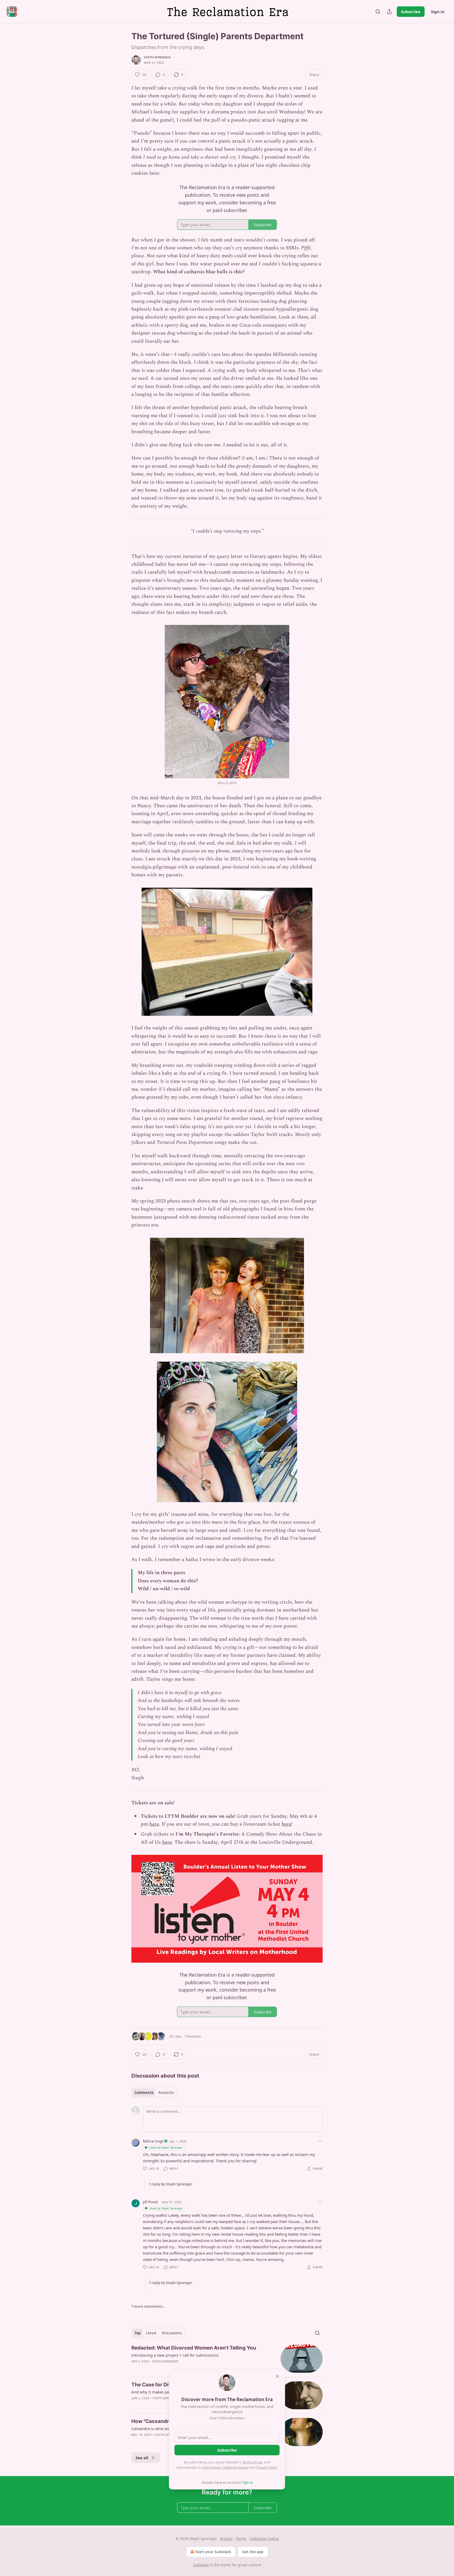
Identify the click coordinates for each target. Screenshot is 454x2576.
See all (142, 2458)
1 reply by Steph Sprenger (171, 2184)
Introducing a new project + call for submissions (175, 2355)
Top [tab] (138, 2333)
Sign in (438, 12)
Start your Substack (213, 2552)
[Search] (378, 12)
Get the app (253, 2552)
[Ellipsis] (320, 2141)
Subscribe (411, 12)
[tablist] (154, 2093)
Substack (201, 2565)
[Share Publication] (389, 12)
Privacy (226, 2539)
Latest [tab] (151, 2333)
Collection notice (264, 2539)
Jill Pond (150, 2202)
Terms (241, 2539)
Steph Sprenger (157, 57)
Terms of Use (252, 2462)
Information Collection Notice (225, 2467)
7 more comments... (148, 2306)
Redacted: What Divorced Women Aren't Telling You (194, 2348)
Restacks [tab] (166, 2093)
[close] (277, 2376)
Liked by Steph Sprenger (166, 2147)
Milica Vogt (153, 2141)
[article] (227, 2359)
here (154, 1824)
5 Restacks (193, 2036)
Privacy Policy (267, 2467)
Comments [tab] (144, 2093)
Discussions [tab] (172, 2333)
